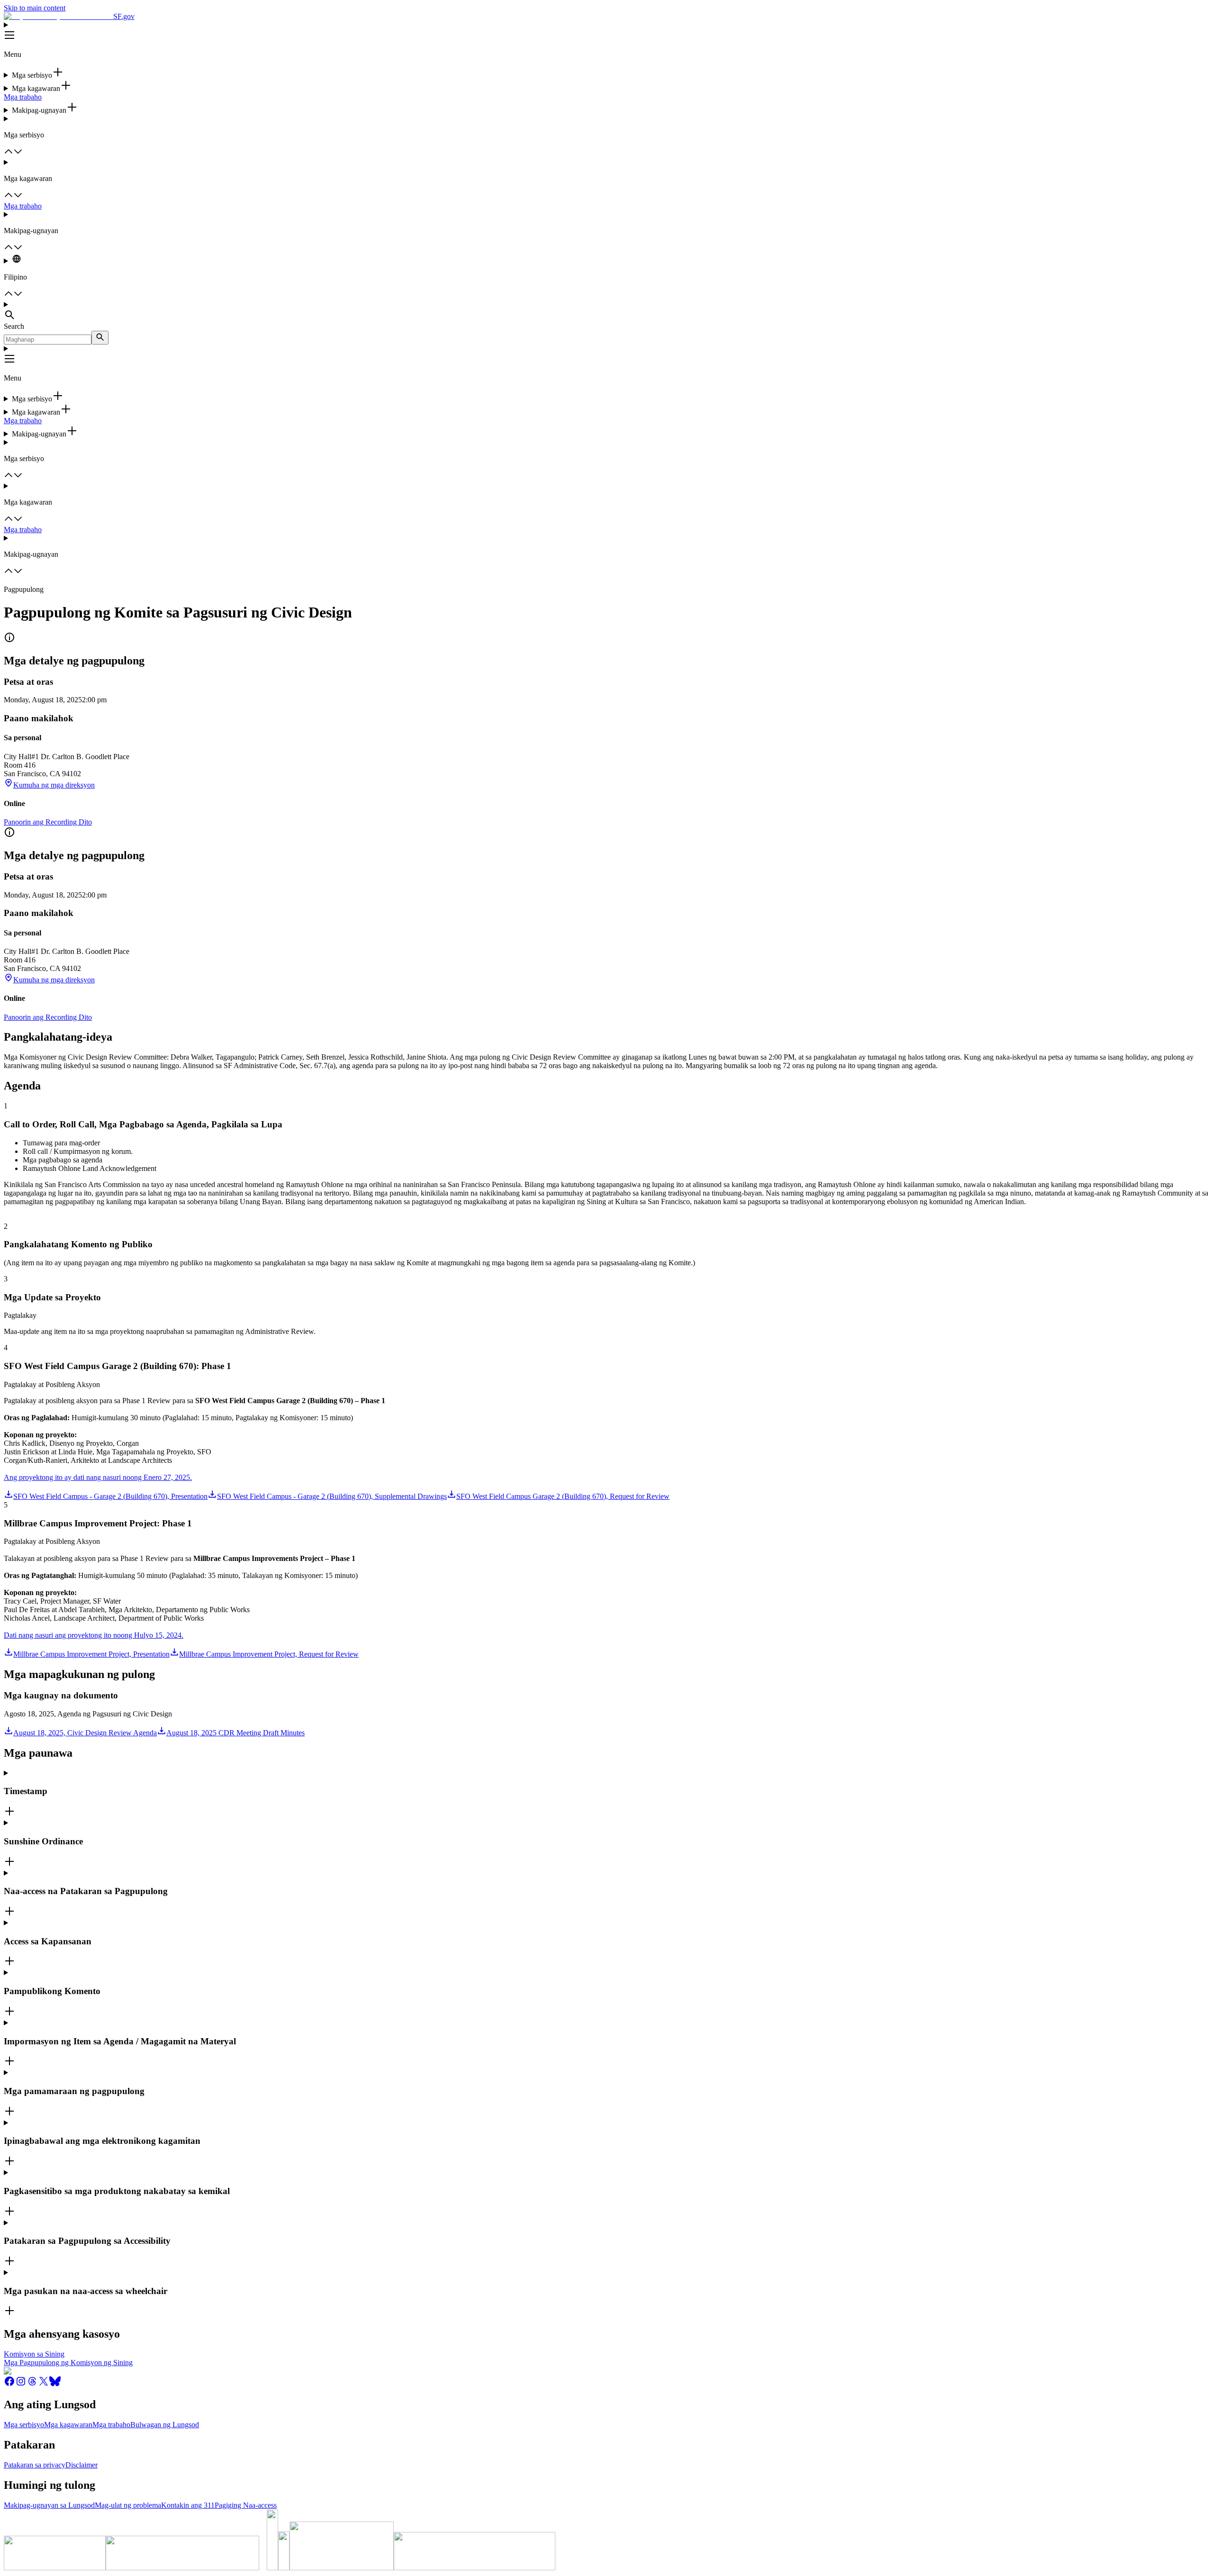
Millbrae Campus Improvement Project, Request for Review (269, 1654)
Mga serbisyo (24, 2425)
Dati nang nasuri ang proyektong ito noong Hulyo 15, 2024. (94, 1635)
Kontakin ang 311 (188, 2505)
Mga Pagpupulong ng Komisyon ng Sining (68, 2363)
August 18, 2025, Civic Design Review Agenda (85, 1733)
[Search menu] (606, 311)
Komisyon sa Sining (34, 2354)
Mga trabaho (23, 97)
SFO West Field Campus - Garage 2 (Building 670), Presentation (110, 1496)
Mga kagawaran (68, 2425)
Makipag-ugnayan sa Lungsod (49, 2505)
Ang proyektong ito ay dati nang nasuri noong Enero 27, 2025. (98, 1477)
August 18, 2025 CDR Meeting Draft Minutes (235, 1733)
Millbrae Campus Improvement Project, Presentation (91, 1654)
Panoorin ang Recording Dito (48, 822)
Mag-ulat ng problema (128, 2505)
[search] (100, 338)
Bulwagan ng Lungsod (165, 2425)
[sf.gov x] (44, 2384)
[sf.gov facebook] (9, 2384)
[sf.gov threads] (32, 2384)
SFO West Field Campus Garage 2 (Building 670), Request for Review (563, 1496)
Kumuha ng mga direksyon (54, 785)
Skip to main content (35, 8)
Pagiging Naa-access (246, 2505)
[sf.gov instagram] (21, 2384)
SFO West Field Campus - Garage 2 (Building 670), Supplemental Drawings (332, 1496)
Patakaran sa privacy (35, 2465)
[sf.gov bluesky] (55, 2384)
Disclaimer (81, 2465)
